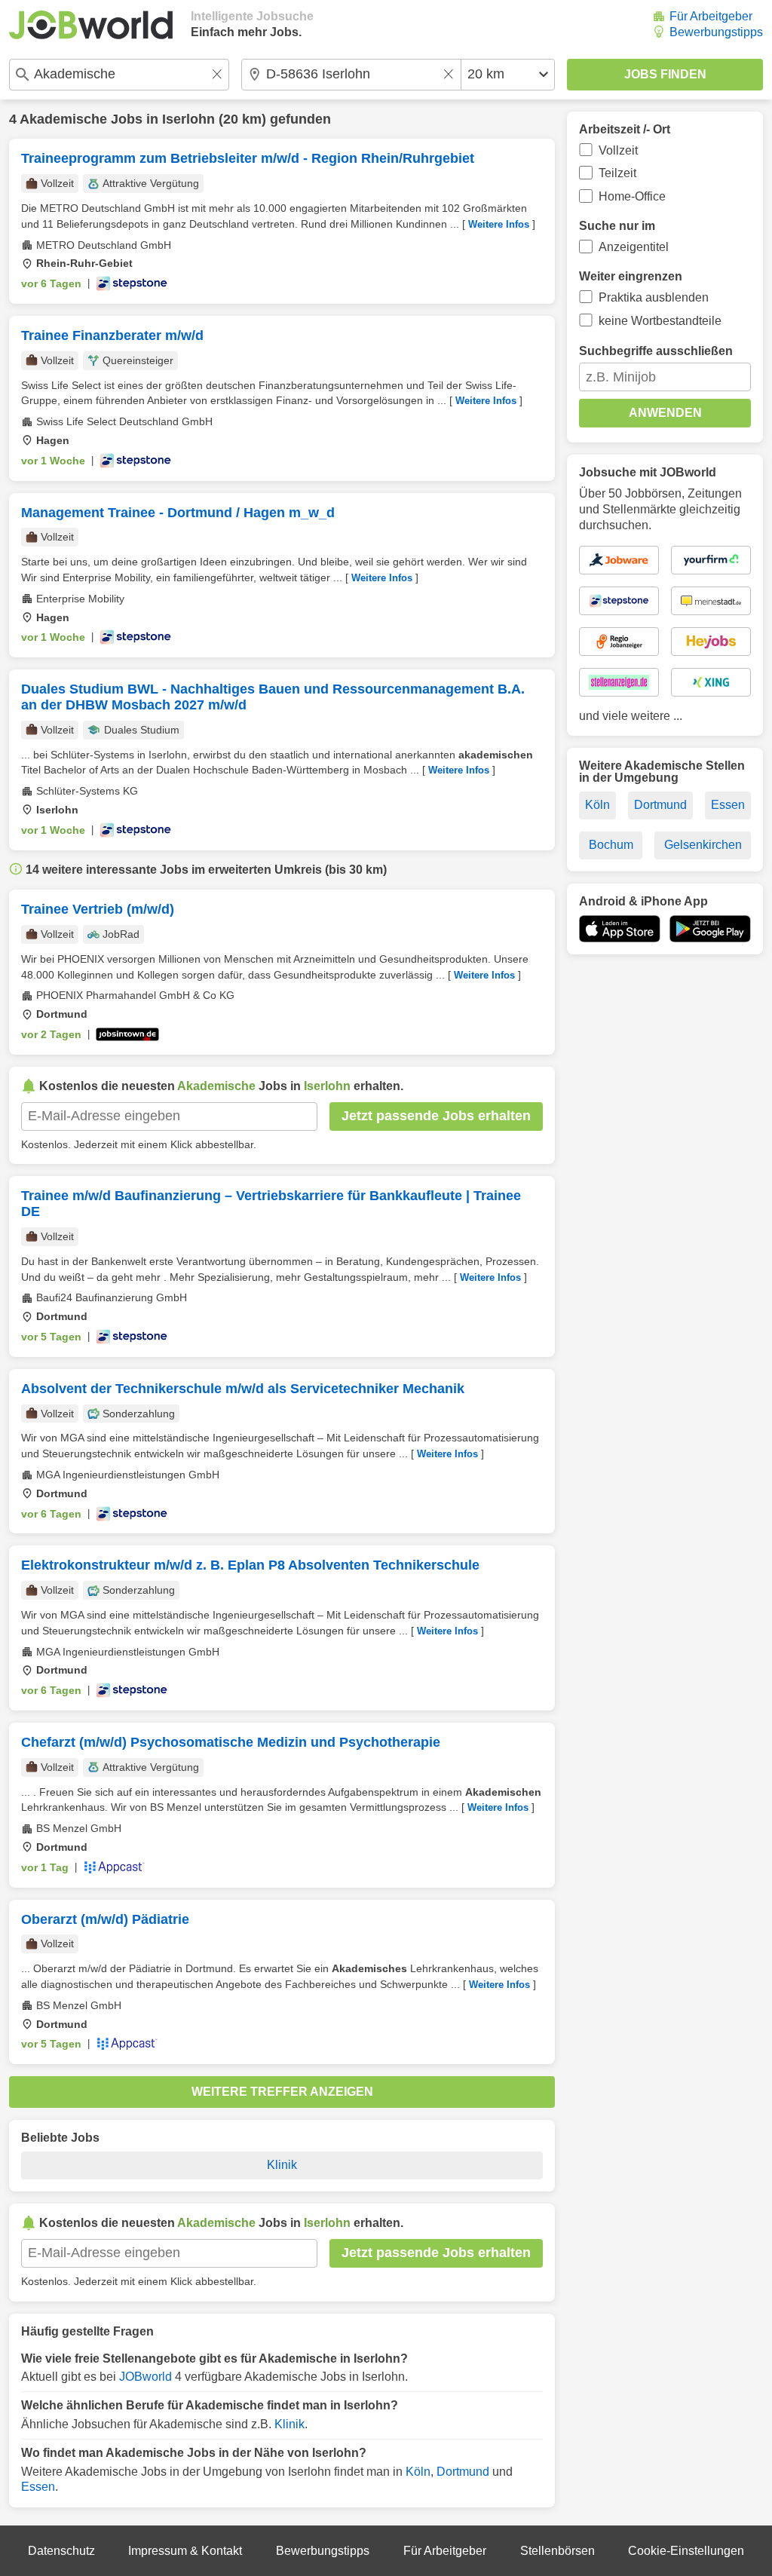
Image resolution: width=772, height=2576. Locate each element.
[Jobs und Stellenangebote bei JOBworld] (91, 25)
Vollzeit (618, 150)
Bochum (611, 845)
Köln (418, 2472)
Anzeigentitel (634, 247)
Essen (38, 2487)
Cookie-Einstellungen (686, 2551)
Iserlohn (188, 119)
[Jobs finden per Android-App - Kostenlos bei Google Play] (710, 929)
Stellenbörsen (558, 2551)
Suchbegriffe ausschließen (656, 351)
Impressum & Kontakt (185, 2551)
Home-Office (632, 196)
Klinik (282, 2165)
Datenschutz (61, 2551)
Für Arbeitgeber (711, 16)
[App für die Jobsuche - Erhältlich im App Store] (620, 929)
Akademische (63, 119)
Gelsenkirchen (703, 845)
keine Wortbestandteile (660, 321)
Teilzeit (617, 173)
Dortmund (463, 2472)
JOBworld (146, 2377)
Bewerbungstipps (716, 32)
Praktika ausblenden (654, 297)
